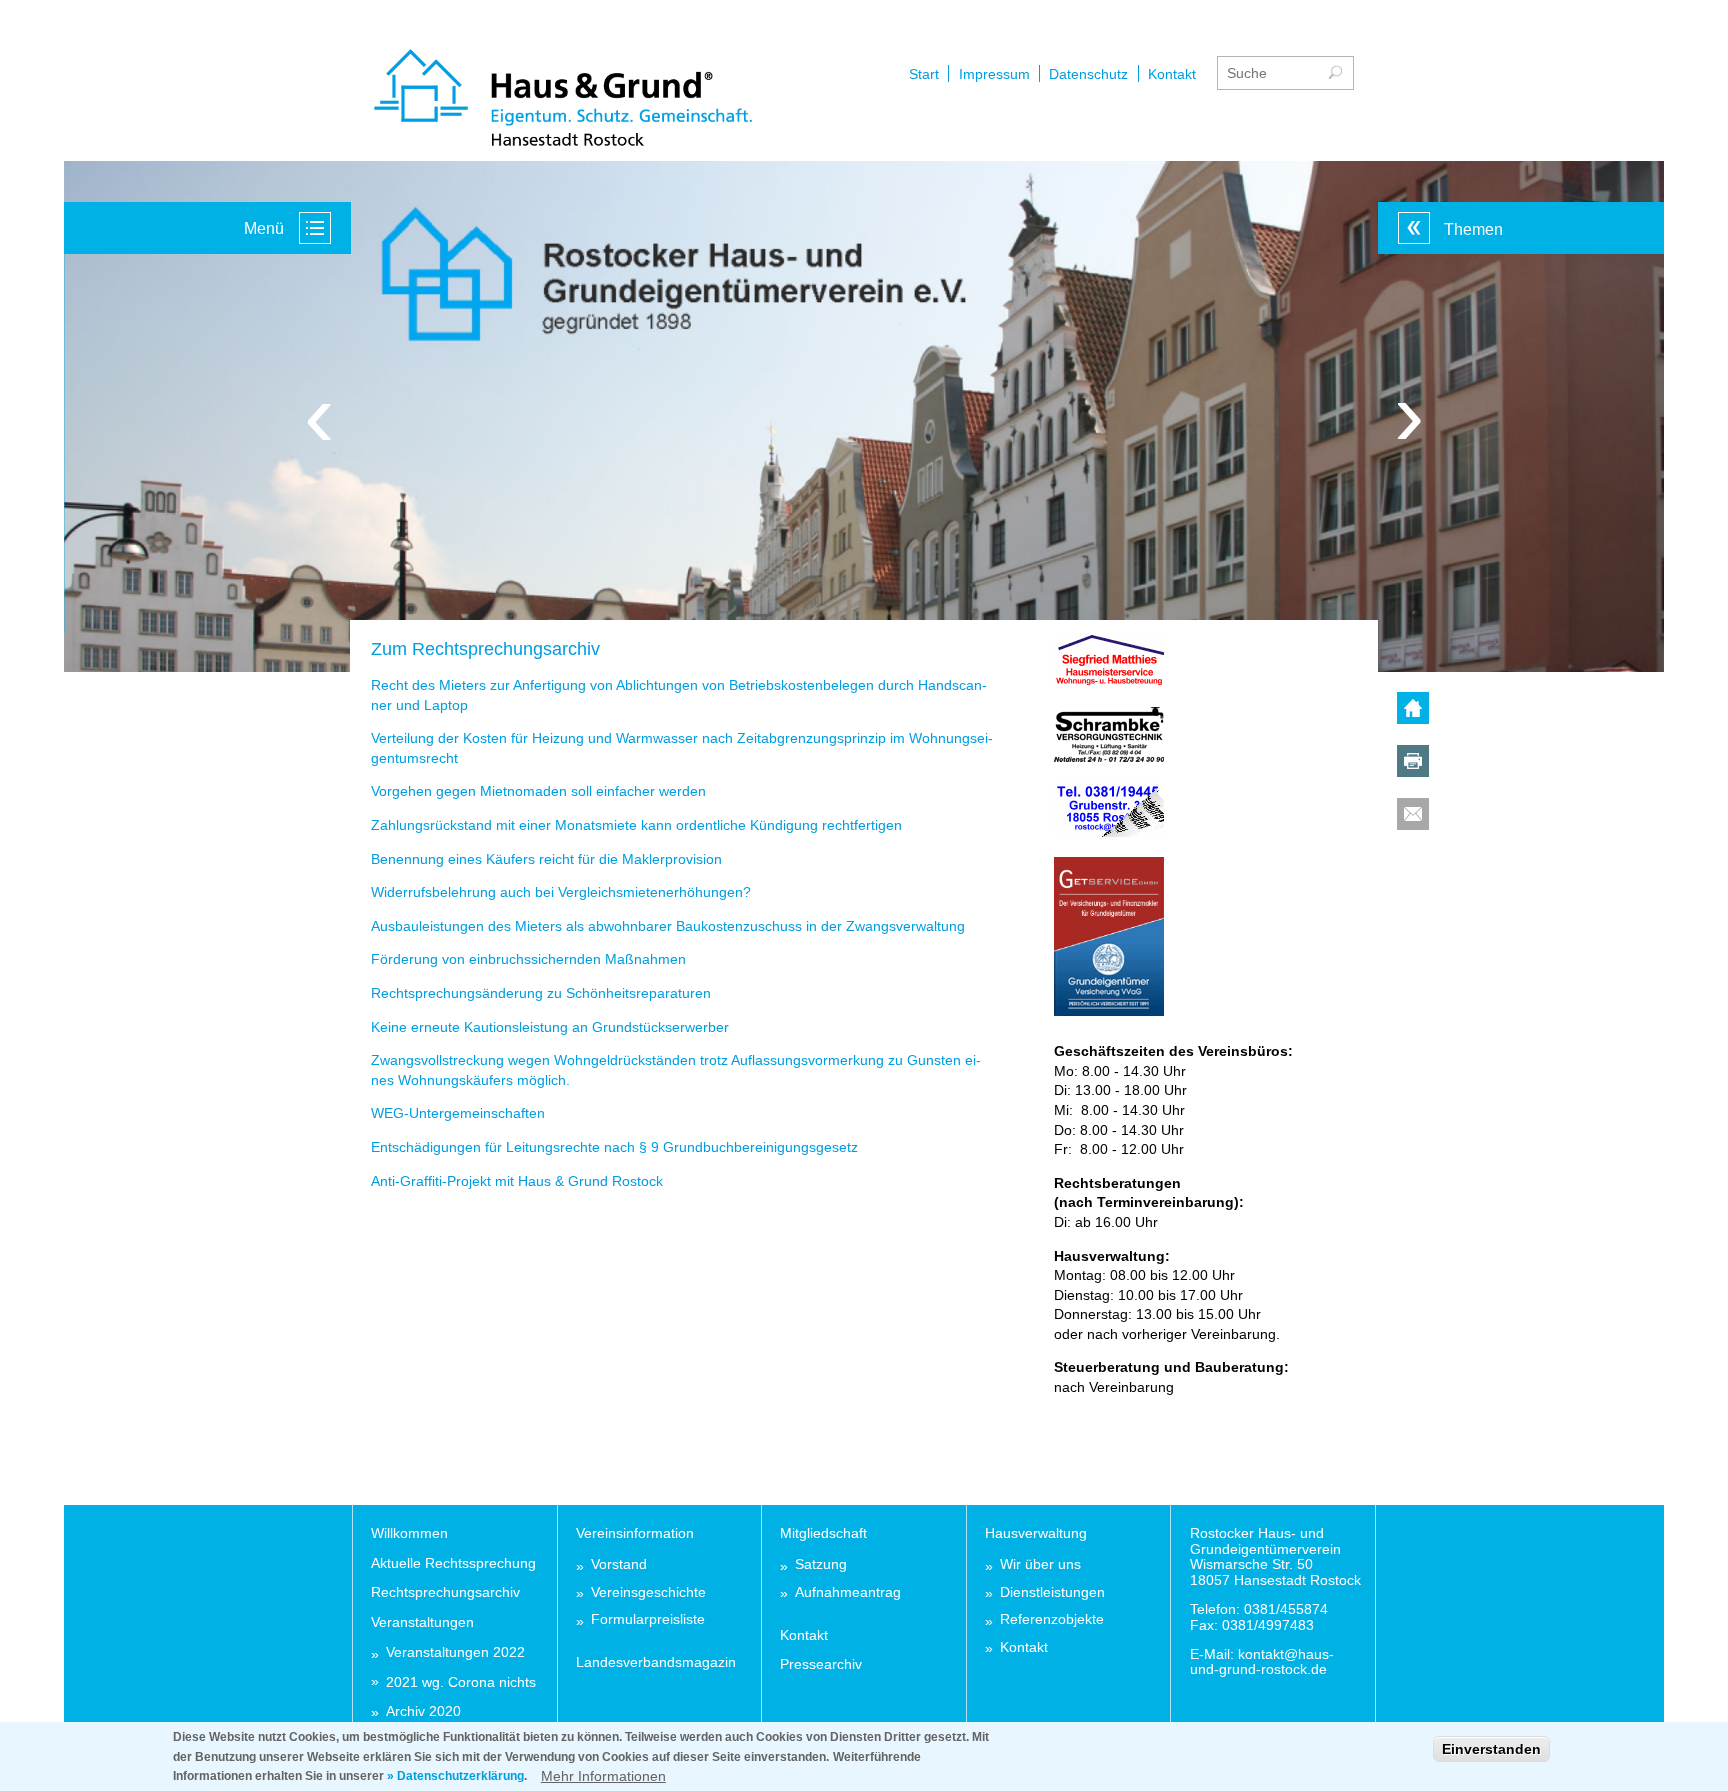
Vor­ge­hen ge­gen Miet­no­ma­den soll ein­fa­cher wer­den (538, 791)
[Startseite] (563, 100)
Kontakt (1172, 74)
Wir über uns (1040, 1564)
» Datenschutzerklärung (455, 1776)
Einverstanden (1491, 1749)
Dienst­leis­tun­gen (1052, 1592)
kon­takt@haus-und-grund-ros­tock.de (1262, 1661)
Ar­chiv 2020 (423, 1711)
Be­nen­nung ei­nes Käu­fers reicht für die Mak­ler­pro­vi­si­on (546, 859)
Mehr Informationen (603, 1775)
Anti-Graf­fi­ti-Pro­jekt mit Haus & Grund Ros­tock (517, 1181)
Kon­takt (804, 1635)
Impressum (994, 74)
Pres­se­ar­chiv (821, 1664)
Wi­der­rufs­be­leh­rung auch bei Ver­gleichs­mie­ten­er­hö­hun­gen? (561, 892)
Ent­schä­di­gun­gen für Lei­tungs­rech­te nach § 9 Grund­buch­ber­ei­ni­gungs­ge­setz (614, 1147)
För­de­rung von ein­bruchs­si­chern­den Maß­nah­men (528, 959)
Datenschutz (1088, 74)
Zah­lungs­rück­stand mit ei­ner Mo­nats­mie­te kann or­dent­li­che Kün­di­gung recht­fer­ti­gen (636, 825)
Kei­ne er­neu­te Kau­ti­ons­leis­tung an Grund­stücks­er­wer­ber (550, 1027)
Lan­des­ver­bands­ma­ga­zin (656, 1662)
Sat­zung (821, 1564)
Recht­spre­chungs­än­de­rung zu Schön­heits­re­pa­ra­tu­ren (541, 993)
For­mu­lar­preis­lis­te (648, 1619)
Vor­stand (619, 1564)
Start (924, 74)
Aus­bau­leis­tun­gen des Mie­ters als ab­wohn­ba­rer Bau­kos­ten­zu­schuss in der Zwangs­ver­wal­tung (668, 926)
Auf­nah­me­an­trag (848, 1592)
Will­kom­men (409, 1533)
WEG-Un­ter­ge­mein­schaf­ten (458, 1113)
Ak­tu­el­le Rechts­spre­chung (453, 1563)
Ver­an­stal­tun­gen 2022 (455, 1652)
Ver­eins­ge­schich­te (648, 1592)
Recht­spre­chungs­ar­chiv (445, 1592)
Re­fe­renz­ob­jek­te (1052, 1619)
